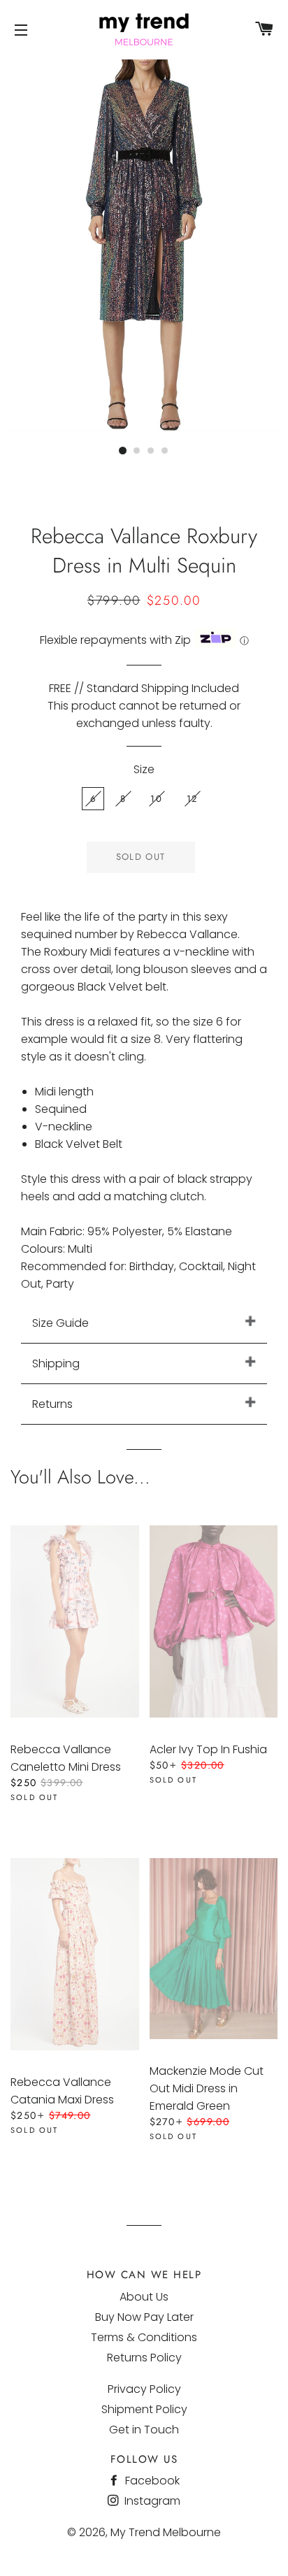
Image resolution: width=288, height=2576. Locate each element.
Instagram (151, 2501)
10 (156, 799)
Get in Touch (144, 2430)
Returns (52, 1404)
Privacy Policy (144, 2389)
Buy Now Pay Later (144, 2317)
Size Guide (60, 1323)
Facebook (151, 2481)
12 (192, 799)
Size (144, 769)
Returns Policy (144, 2358)
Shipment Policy (144, 2409)
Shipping (56, 1363)
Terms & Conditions (144, 2337)
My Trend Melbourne (166, 2532)
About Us (144, 2297)
